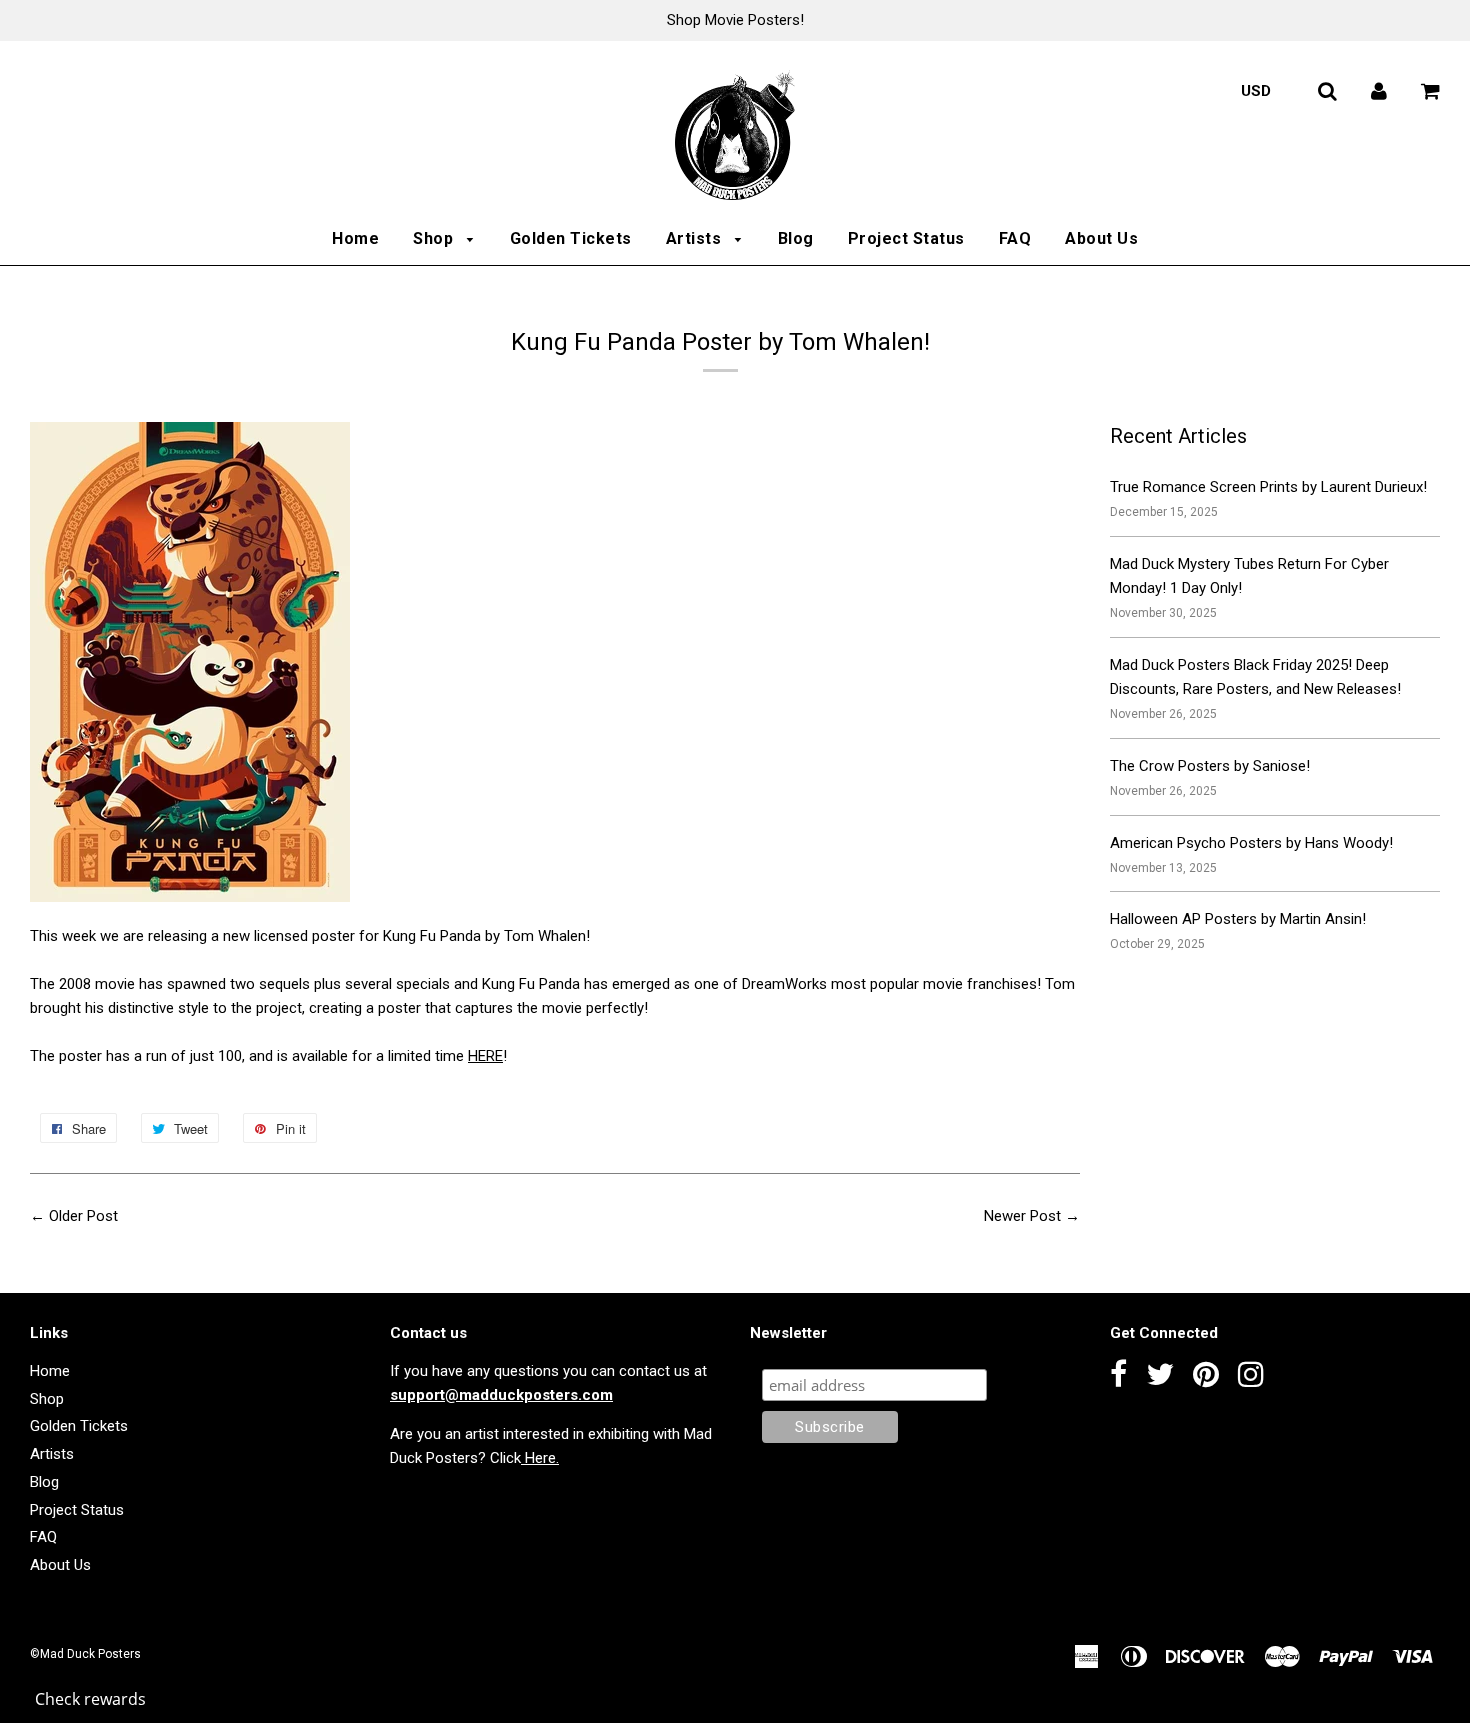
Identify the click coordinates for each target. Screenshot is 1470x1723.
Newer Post (1022, 1216)
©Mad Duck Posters (85, 1654)
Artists (696, 238)
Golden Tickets (571, 238)
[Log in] (1379, 91)
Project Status (906, 238)
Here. (540, 1458)
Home (355, 238)
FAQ (1015, 238)
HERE (485, 1056)
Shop (435, 238)
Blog (796, 238)
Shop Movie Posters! (735, 20)
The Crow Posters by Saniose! (1210, 766)
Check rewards (90, 1699)
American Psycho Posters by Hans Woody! (1251, 843)
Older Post (83, 1216)
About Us (1101, 238)
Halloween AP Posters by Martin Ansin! (1238, 919)
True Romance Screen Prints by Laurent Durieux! (1268, 487)
